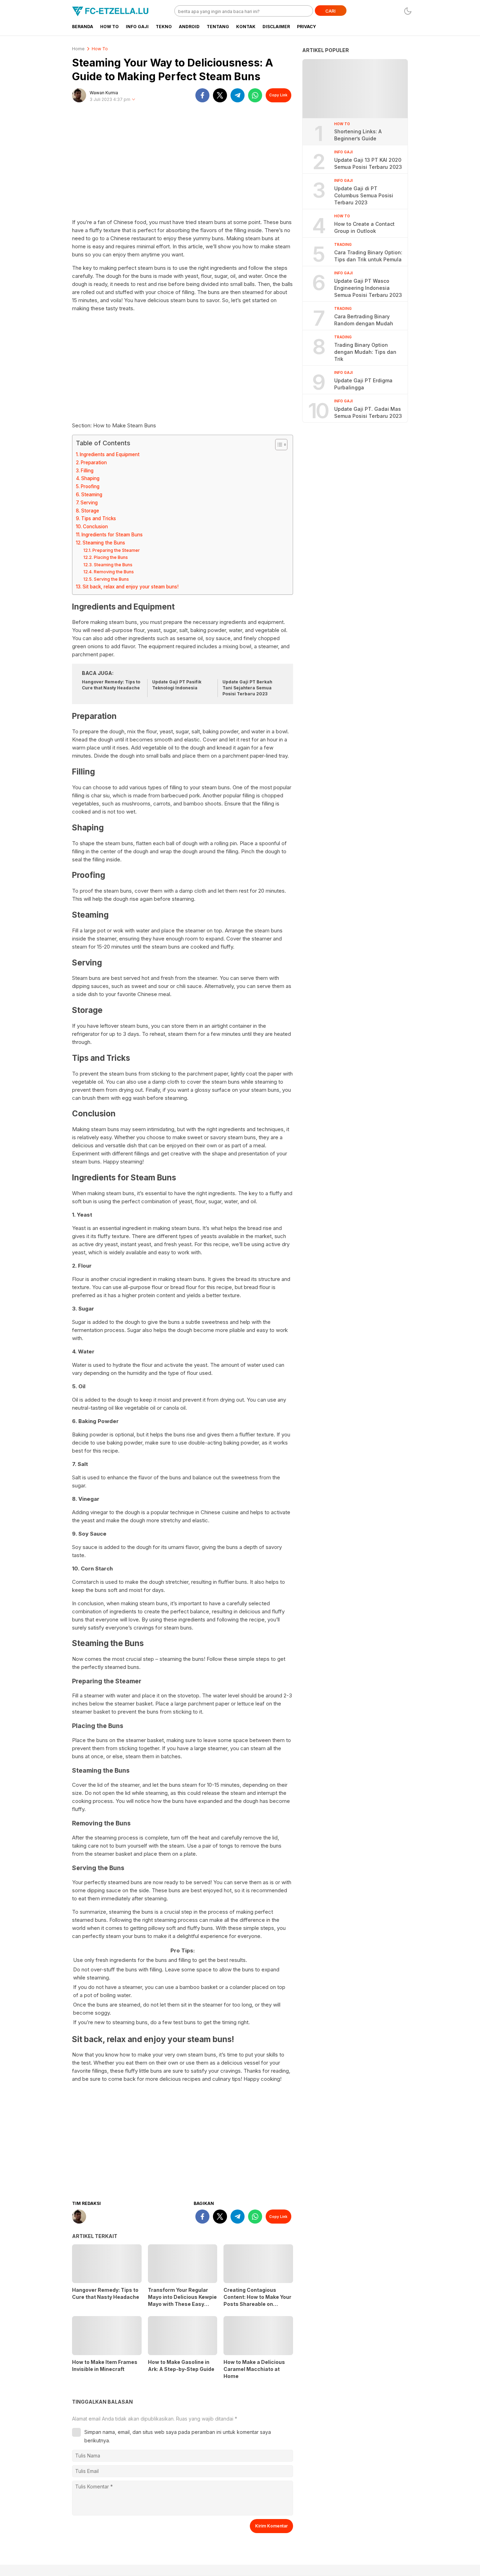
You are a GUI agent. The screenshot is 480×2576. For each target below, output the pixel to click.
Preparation (94, 463)
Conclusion (95, 527)
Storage (90, 511)
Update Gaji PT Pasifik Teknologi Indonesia (177, 685)
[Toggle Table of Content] (278, 445)
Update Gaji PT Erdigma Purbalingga (363, 384)
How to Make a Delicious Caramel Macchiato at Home (254, 2369)
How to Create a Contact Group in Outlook (364, 227)
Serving (89, 503)
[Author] (79, 95)
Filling (87, 471)
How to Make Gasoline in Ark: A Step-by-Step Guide (181, 2365)
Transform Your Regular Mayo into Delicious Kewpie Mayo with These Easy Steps (182, 2300)
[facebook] (202, 95)
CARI (330, 11)
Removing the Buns (114, 572)
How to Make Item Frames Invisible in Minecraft (105, 2365)
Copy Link (278, 95)
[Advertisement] (183, 164)
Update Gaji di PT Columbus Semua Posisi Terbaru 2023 (364, 195)
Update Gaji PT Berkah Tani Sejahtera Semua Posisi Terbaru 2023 (247, 688)
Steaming (92, 495)
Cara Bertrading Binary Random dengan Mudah (364, 320)
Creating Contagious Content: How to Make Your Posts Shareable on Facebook (257, 2300)
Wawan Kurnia (104, 93)
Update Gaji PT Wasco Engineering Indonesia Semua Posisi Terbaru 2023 (368, 288)
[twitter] (220, 95)
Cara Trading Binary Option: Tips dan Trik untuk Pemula (368, 256)
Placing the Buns (111, 557)
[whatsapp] (255, 95)
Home (78, 49)
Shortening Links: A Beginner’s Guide (358, 135)
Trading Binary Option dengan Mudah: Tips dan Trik (365, 352)
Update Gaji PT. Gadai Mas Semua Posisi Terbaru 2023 (368, 412)
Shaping (90, 478)
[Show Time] (134, 100)
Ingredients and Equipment (110, 454)
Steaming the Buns (104, 543)
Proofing (90, 486)
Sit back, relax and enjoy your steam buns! (131, 587)
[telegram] (238, 95)
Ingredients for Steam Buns (112, 535)
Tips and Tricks (99, 518)
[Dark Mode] (408, 11)
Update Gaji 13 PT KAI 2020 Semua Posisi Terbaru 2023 (368, 163)
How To (100, 49)
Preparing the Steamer (116, 550)
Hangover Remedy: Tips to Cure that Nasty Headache (111, 685)
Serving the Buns (111, 579)
